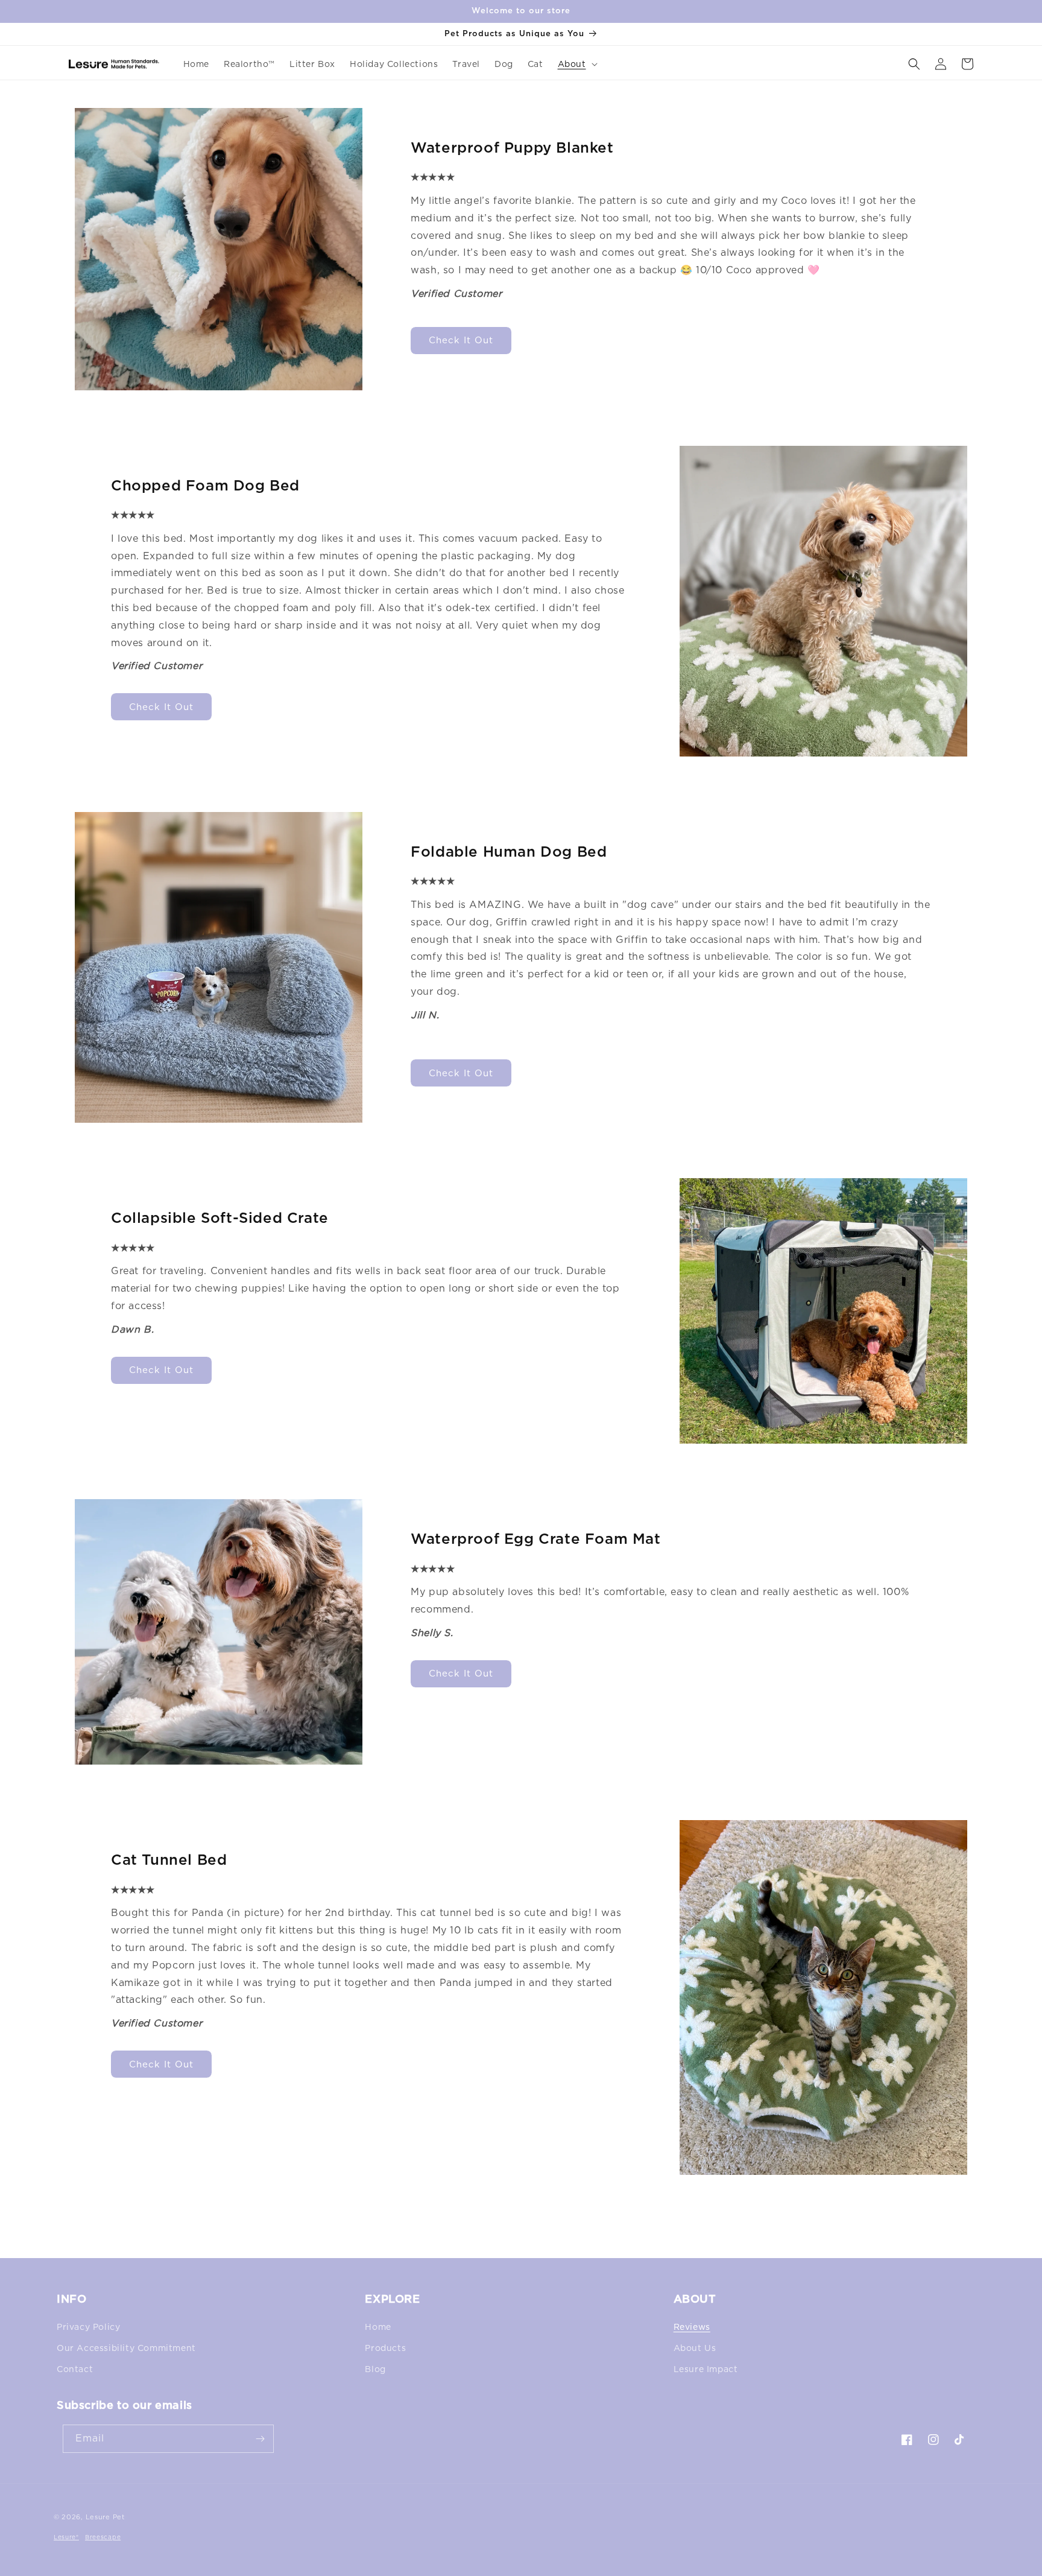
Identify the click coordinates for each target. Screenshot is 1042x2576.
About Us (695, 2348)
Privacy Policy (88, 2327)
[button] (576, 64)
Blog (375, 2369)
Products (385, 2348)
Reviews (692, 2327)
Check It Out (461, 340)
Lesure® (66, 2537)
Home (378, 2327)
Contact (75, 2369)
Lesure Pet (105, 2517)
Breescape (103, 2537)
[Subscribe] (260, 2439)
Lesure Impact (706, 2369)
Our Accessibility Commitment (126, 2348)
